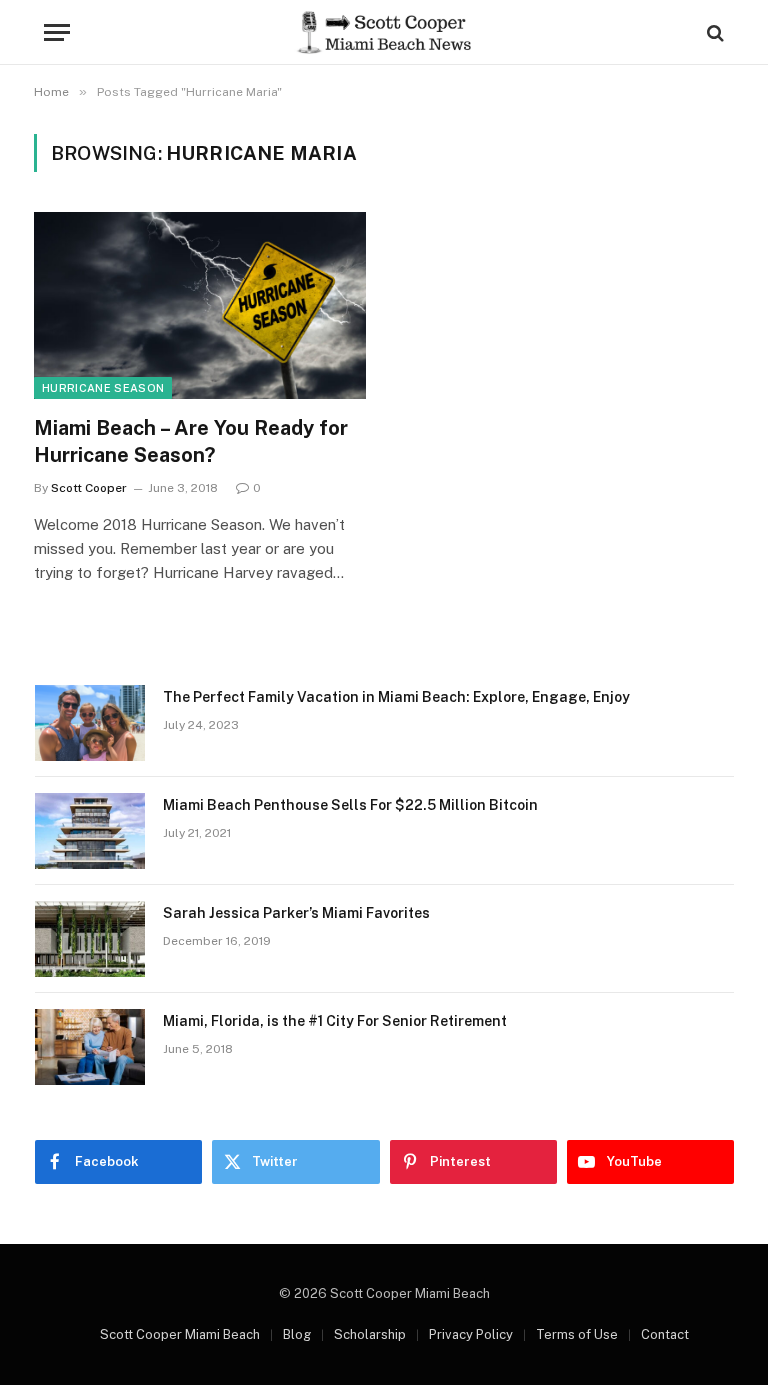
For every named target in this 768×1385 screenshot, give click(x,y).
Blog (297, 1334)
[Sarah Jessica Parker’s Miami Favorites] (90, 939)
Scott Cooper (89, 488)
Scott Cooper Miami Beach (180, 1334)
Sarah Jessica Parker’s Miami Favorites (296, 913)
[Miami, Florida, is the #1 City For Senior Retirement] (90, 1047)
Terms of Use (577, 1334)
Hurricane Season (103, 388)
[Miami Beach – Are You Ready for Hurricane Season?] (200, 305)
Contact (665, 1334)
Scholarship (370, 1334)
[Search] (713, 32)
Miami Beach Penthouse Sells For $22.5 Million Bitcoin (350, 805)
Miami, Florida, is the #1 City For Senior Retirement (335, 1021)
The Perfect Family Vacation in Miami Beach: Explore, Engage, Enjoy (396, 697)
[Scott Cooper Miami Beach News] (384, 32)
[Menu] (57, 32)
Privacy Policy (471, 1334)
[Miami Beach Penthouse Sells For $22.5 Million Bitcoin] (90, 831)
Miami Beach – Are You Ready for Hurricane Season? (191, 441)
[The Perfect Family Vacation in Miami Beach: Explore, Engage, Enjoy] (90, 723)
